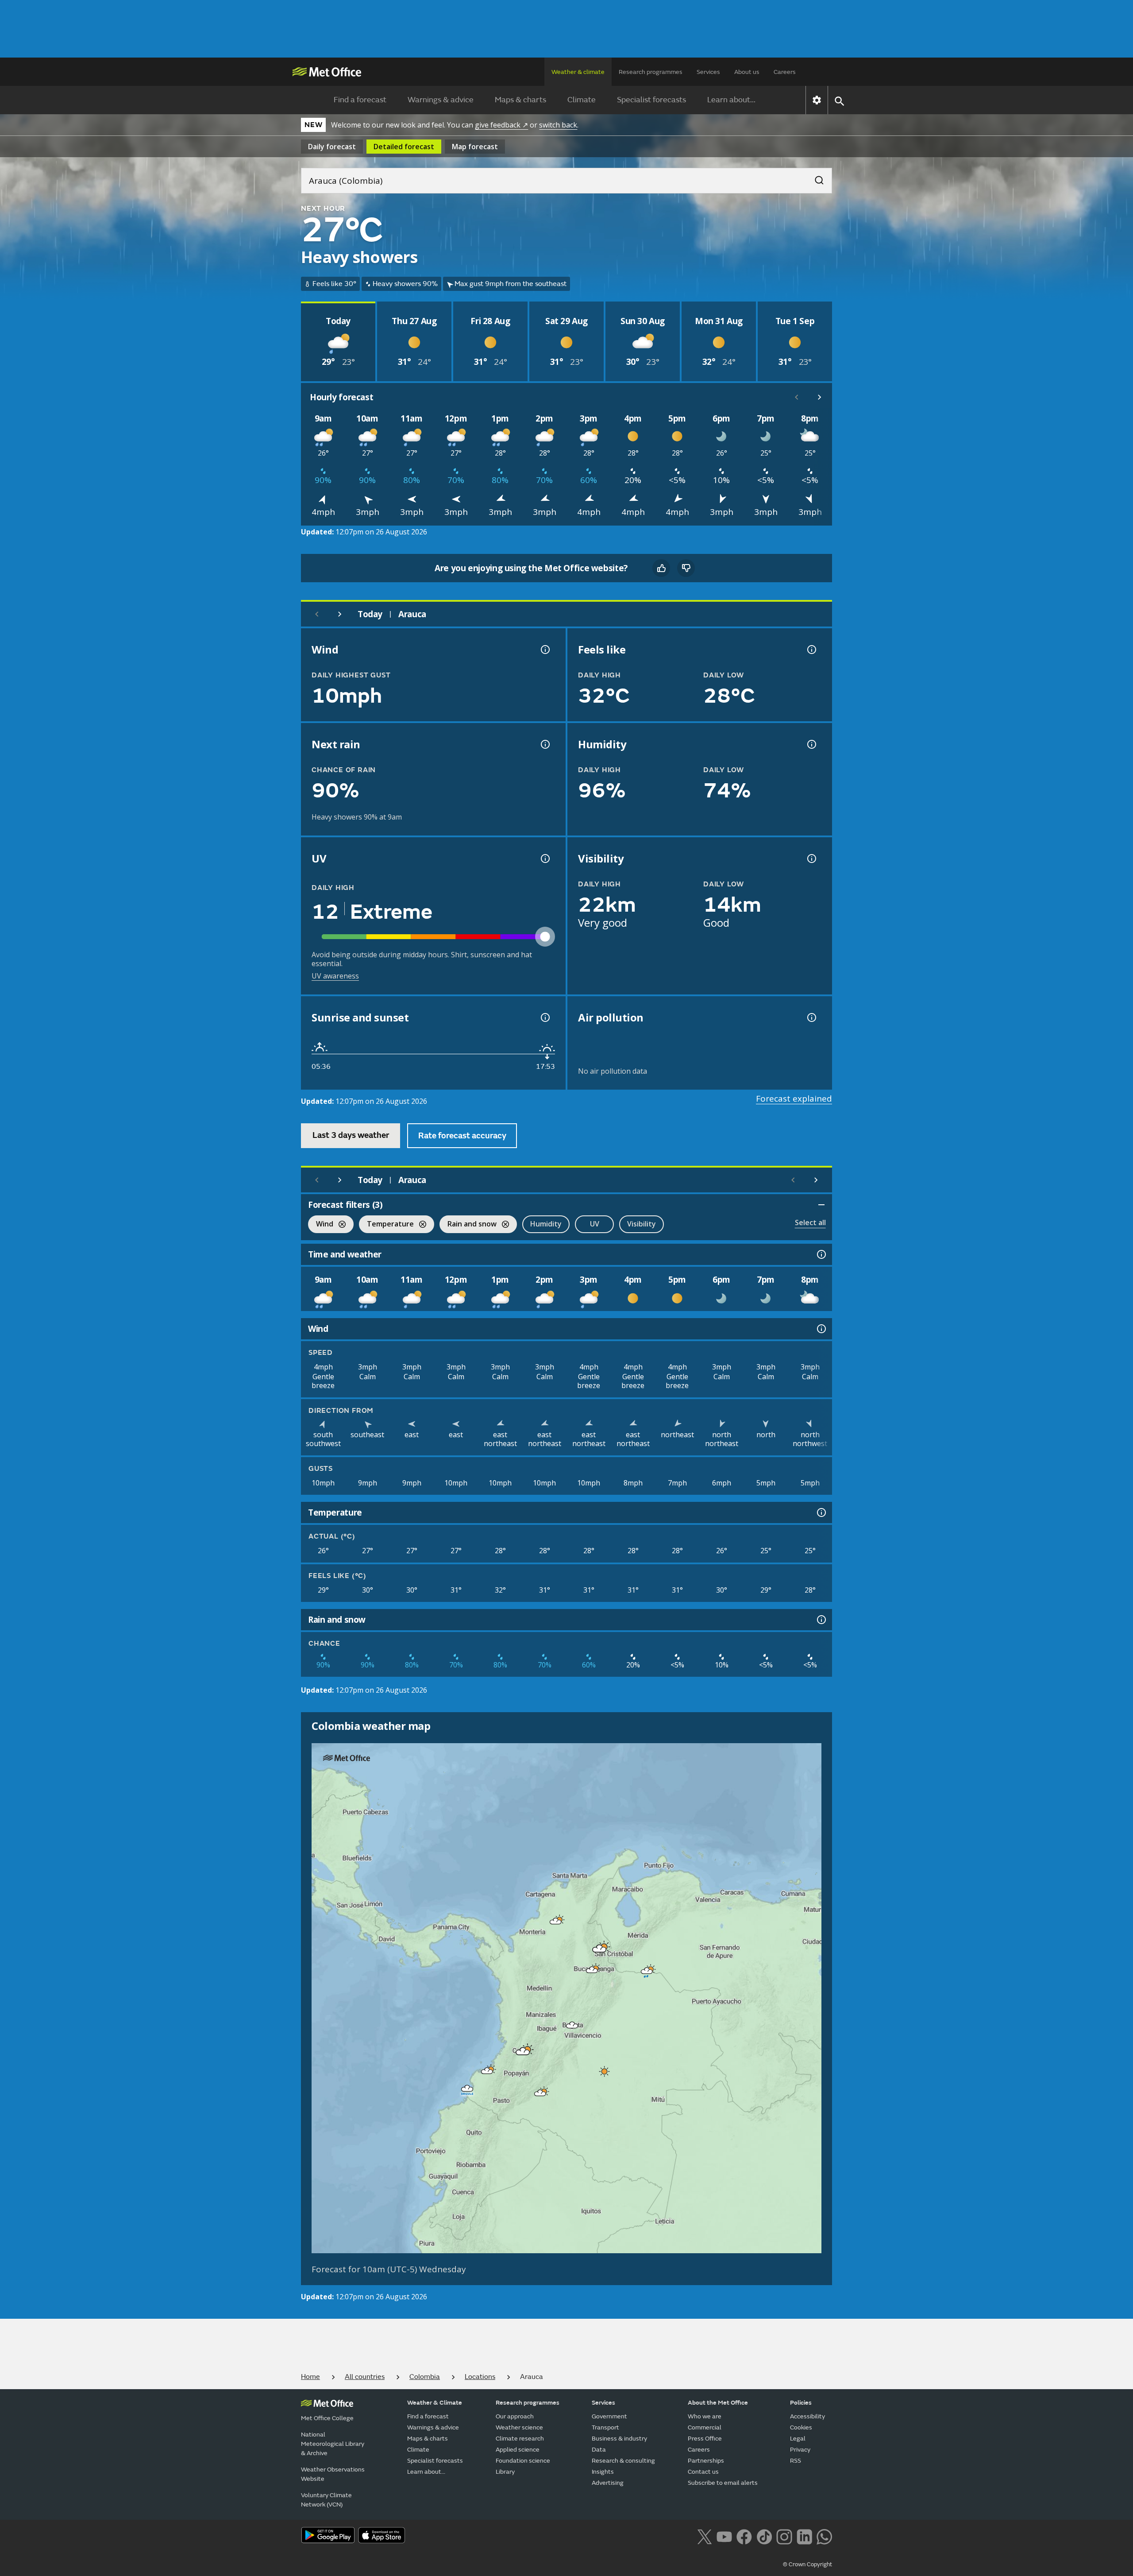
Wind (321, 1225)
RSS (796, 2461)
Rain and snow (468, 1225)
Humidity (546, 1224)
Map (475, 147)
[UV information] (544, 859)
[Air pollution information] (811, 1017)
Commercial (705, 2427)
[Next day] (340, 614)
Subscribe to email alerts (723, 2483)
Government (609, 2416)
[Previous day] (317, 614)
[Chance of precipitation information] (544, 744)
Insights (603, 2472)
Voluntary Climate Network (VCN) (326, 2500)
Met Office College (327, 2418)
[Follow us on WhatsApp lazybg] (824, 2536)
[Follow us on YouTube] (724, 2536)
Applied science (518, 2450)
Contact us (703, 2472)
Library (505, 2472)
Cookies (801, 2427)
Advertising (608, 2483)
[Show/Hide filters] (821, 1205)
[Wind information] (821, 1329)
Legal (798, 2439)
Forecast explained (794, 1098)
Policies (801, 2403)
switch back (558, 125)
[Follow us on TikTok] (764, 2536)
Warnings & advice (441, 100)
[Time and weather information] (821, 1254)
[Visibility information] (811, 859)
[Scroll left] (797, 397)
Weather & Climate (435, 2403)
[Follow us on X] (704, 2536)
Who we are (705, 2416)
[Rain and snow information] (821, 1620)
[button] (556, 1921)
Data (599, 2450)
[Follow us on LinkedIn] (804, 2536)
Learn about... (731, 100)
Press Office (705, 2439)
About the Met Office (718, 2403)
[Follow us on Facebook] (744, 2536)
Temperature (386, 1225)
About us (747, 72)
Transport (605, 2427)
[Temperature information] (821, 1512)
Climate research (520, 2439)
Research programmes (651, 72)
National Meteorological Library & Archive (333, 2444)
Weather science (519, 2427)
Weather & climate (578, 72)
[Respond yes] (661, 568)
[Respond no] (686, 568)
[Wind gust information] (544, 650)
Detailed (404, 147)
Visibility (642, 1224)
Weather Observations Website (333, 2474)
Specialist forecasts (651, 100)
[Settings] (817, 100)
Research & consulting (623, 2461)
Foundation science (523, 2461)
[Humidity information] (811, 744)
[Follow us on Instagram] (784, 2536)
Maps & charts (520, 100)
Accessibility (807, 2416)
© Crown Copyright (807, 2564)
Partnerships (706, 2461)
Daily (332, 147)
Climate (582, 100)
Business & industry (619, 2439)
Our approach (515, 2416)
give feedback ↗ (501, 125)
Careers (785, 72)
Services (708, 72)
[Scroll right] (820, 397)
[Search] (815, 178)
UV (595, 1224)
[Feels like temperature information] (811, 650)
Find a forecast (360, 100)
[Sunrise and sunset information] (544, 1017)
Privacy (800, 2450)
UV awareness (335, 976)
